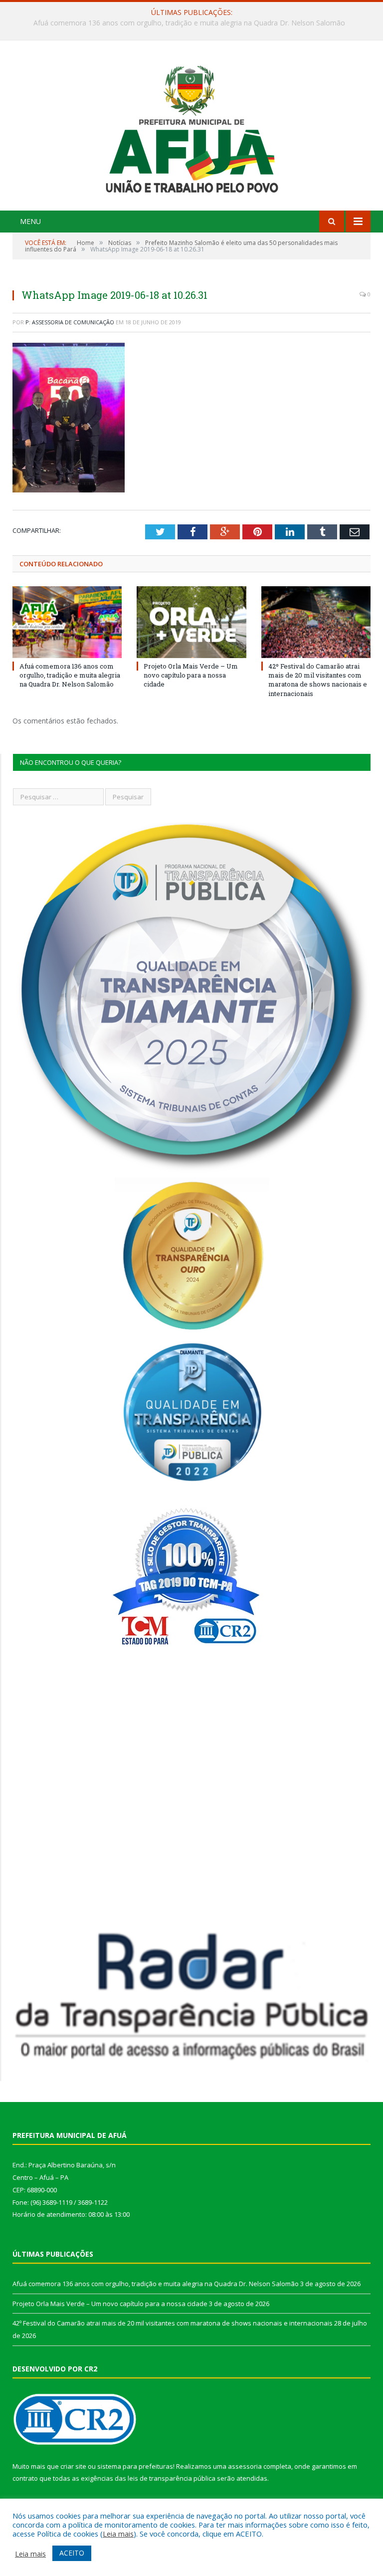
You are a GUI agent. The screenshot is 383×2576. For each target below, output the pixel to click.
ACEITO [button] (72, 2553)
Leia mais (118, 2534)
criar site (73, 2466)
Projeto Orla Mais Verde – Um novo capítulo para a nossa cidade (189, 23)
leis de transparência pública (172, 2478)
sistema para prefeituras (135, 2466)
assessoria (245, 2466)
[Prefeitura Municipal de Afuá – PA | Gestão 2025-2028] (192, 126)
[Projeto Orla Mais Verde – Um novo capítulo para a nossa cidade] (191, 622)
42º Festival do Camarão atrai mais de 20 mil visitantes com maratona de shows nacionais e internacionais (318, 680)
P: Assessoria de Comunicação (70, 322)
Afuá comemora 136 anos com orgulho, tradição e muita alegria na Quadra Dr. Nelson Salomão (70, 675)
